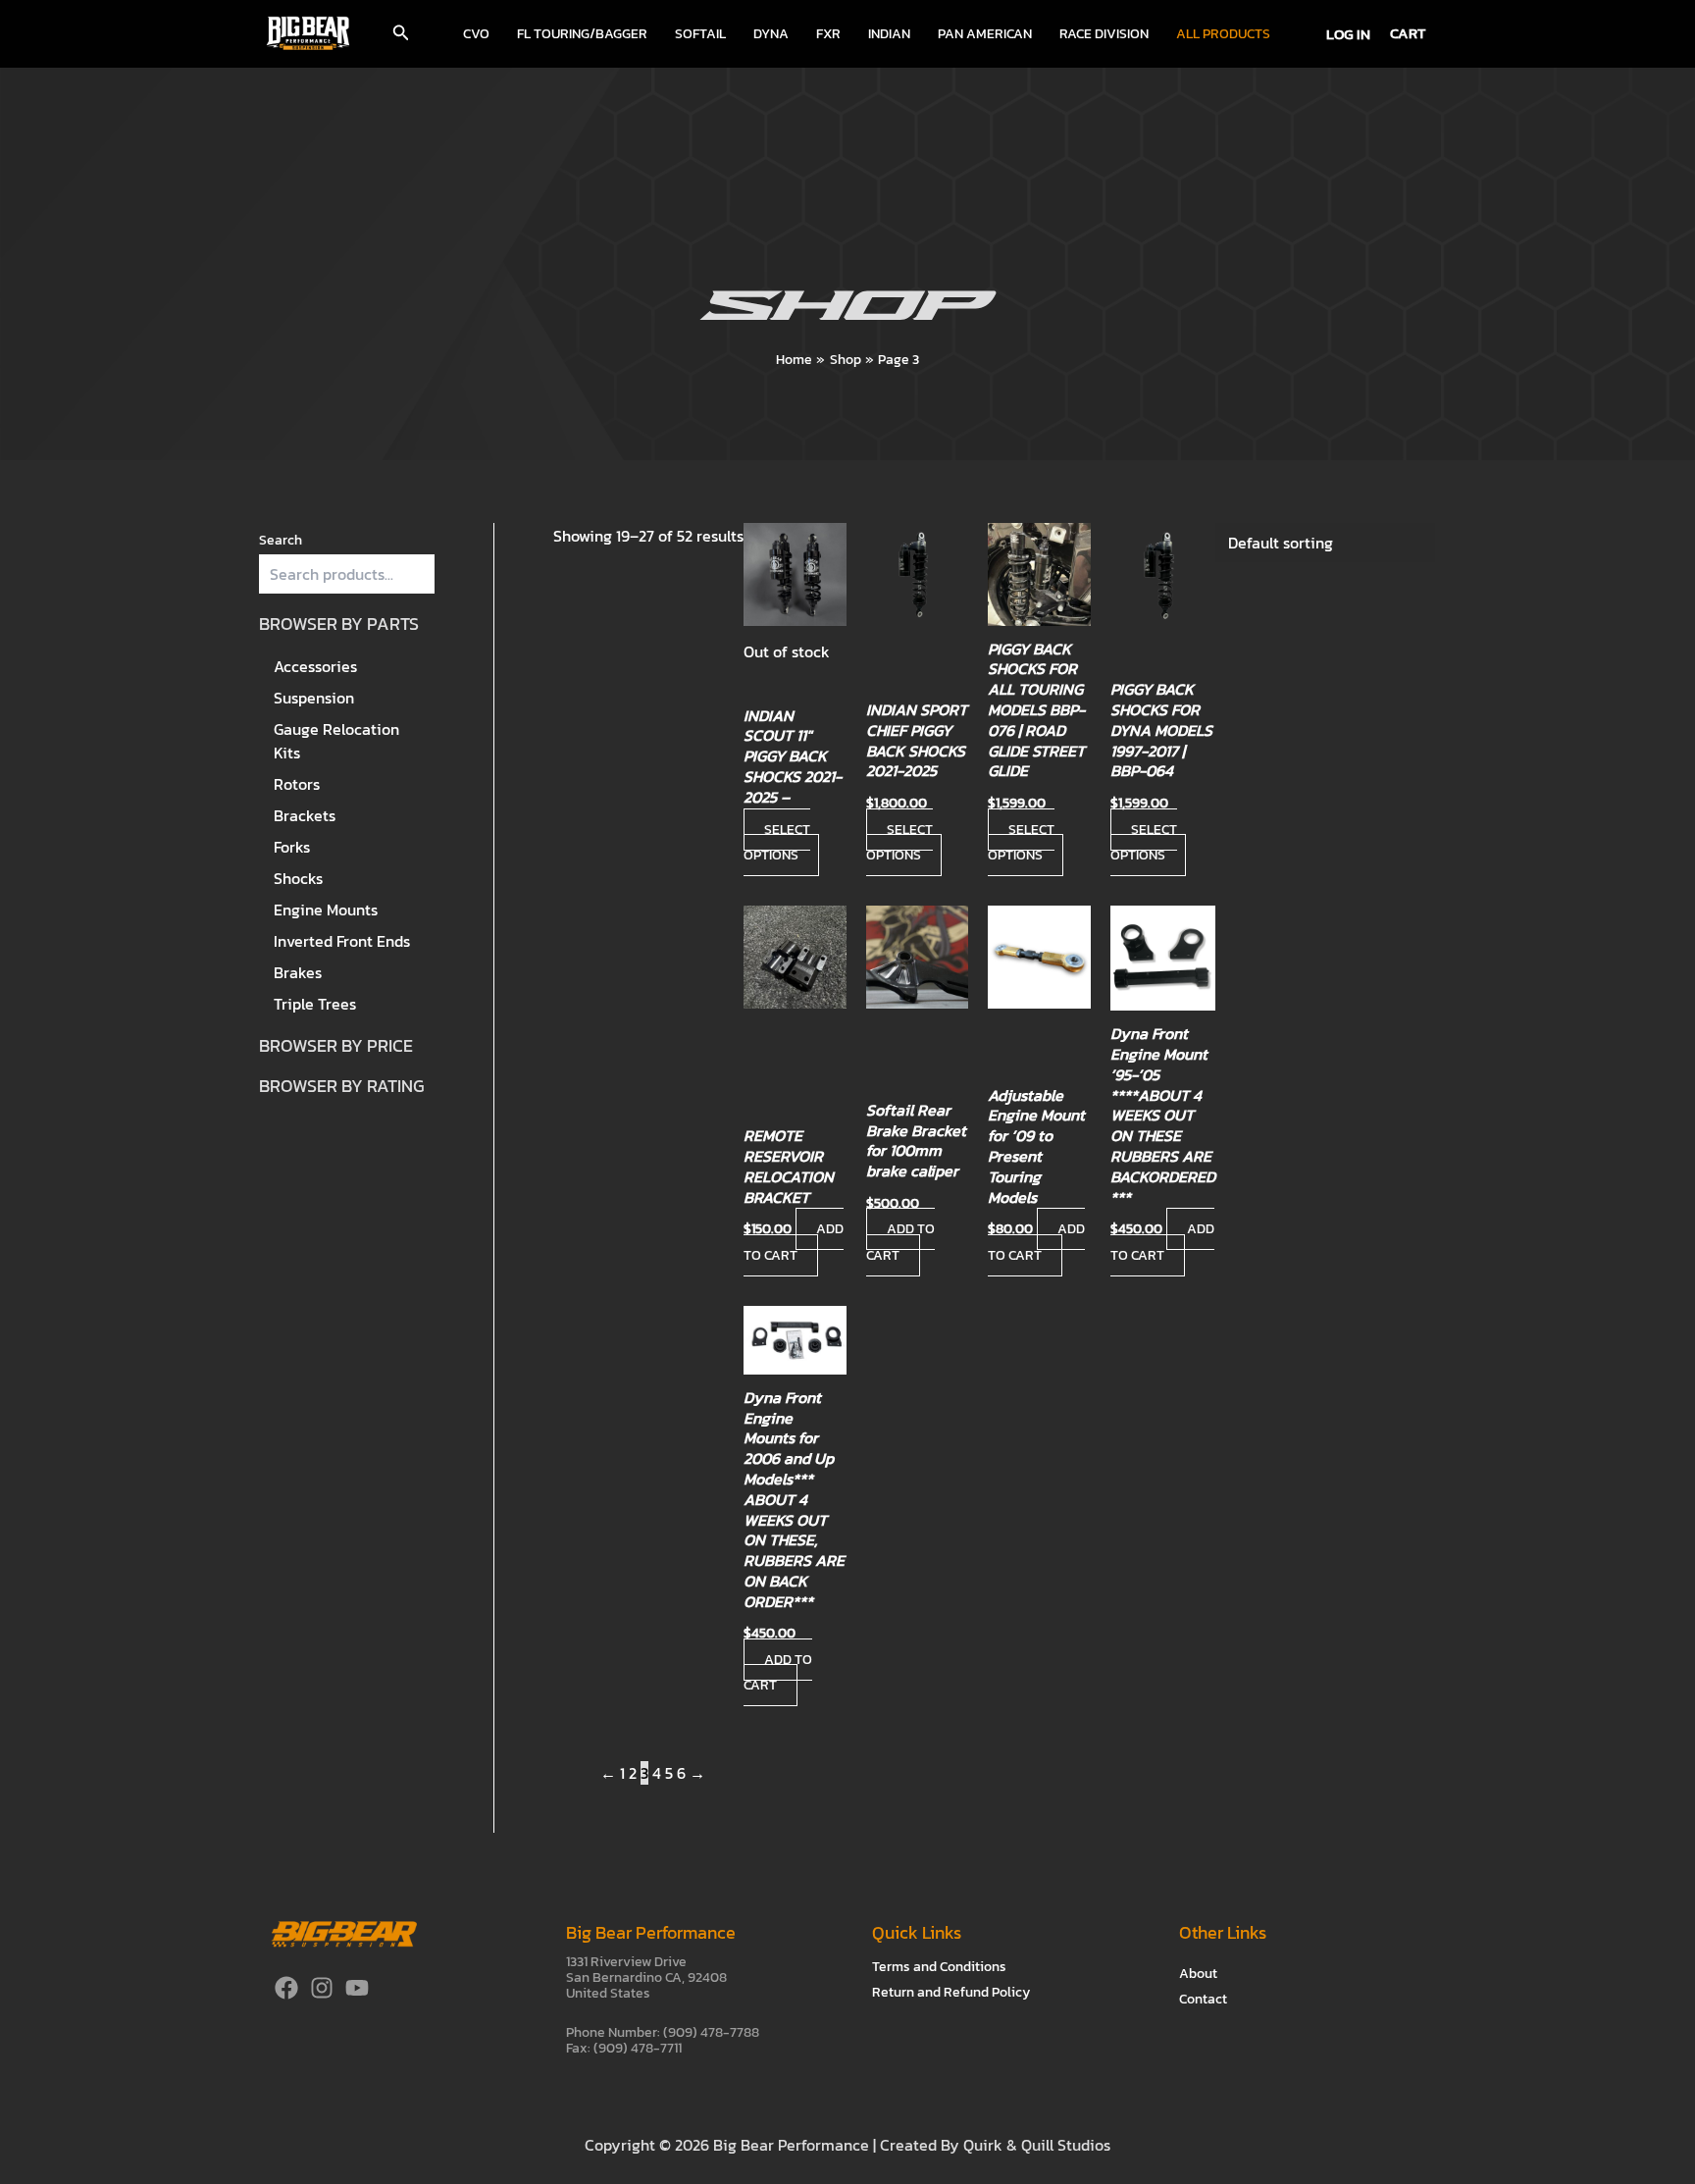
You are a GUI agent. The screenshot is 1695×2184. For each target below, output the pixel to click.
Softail (700, 34)
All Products (1223, 34)
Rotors (297, 784)
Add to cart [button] (794, 1242)
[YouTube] (357, 1988)
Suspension (314, 698)
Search (281, 540)
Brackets (305, 815)
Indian (889, 34)
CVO (476, 34)
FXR (828, 34)
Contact (1203, 1999)
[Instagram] (322, 1988)
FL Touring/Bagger (582, 34)
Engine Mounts (326, 910)
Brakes (298, 972)
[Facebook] (286, 1988)
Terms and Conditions (939, 1967)
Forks (292, 847)
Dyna (771, 34)
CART (1408, 33)
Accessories (315, 666)
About (1198, 1974)
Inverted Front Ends (342, 941)
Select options (777, 842)
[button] (401, 34)
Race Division (1104, 34)
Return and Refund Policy (951, 1992)
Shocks (298, 878)
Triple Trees (315, 1004)
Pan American (985, 34)
